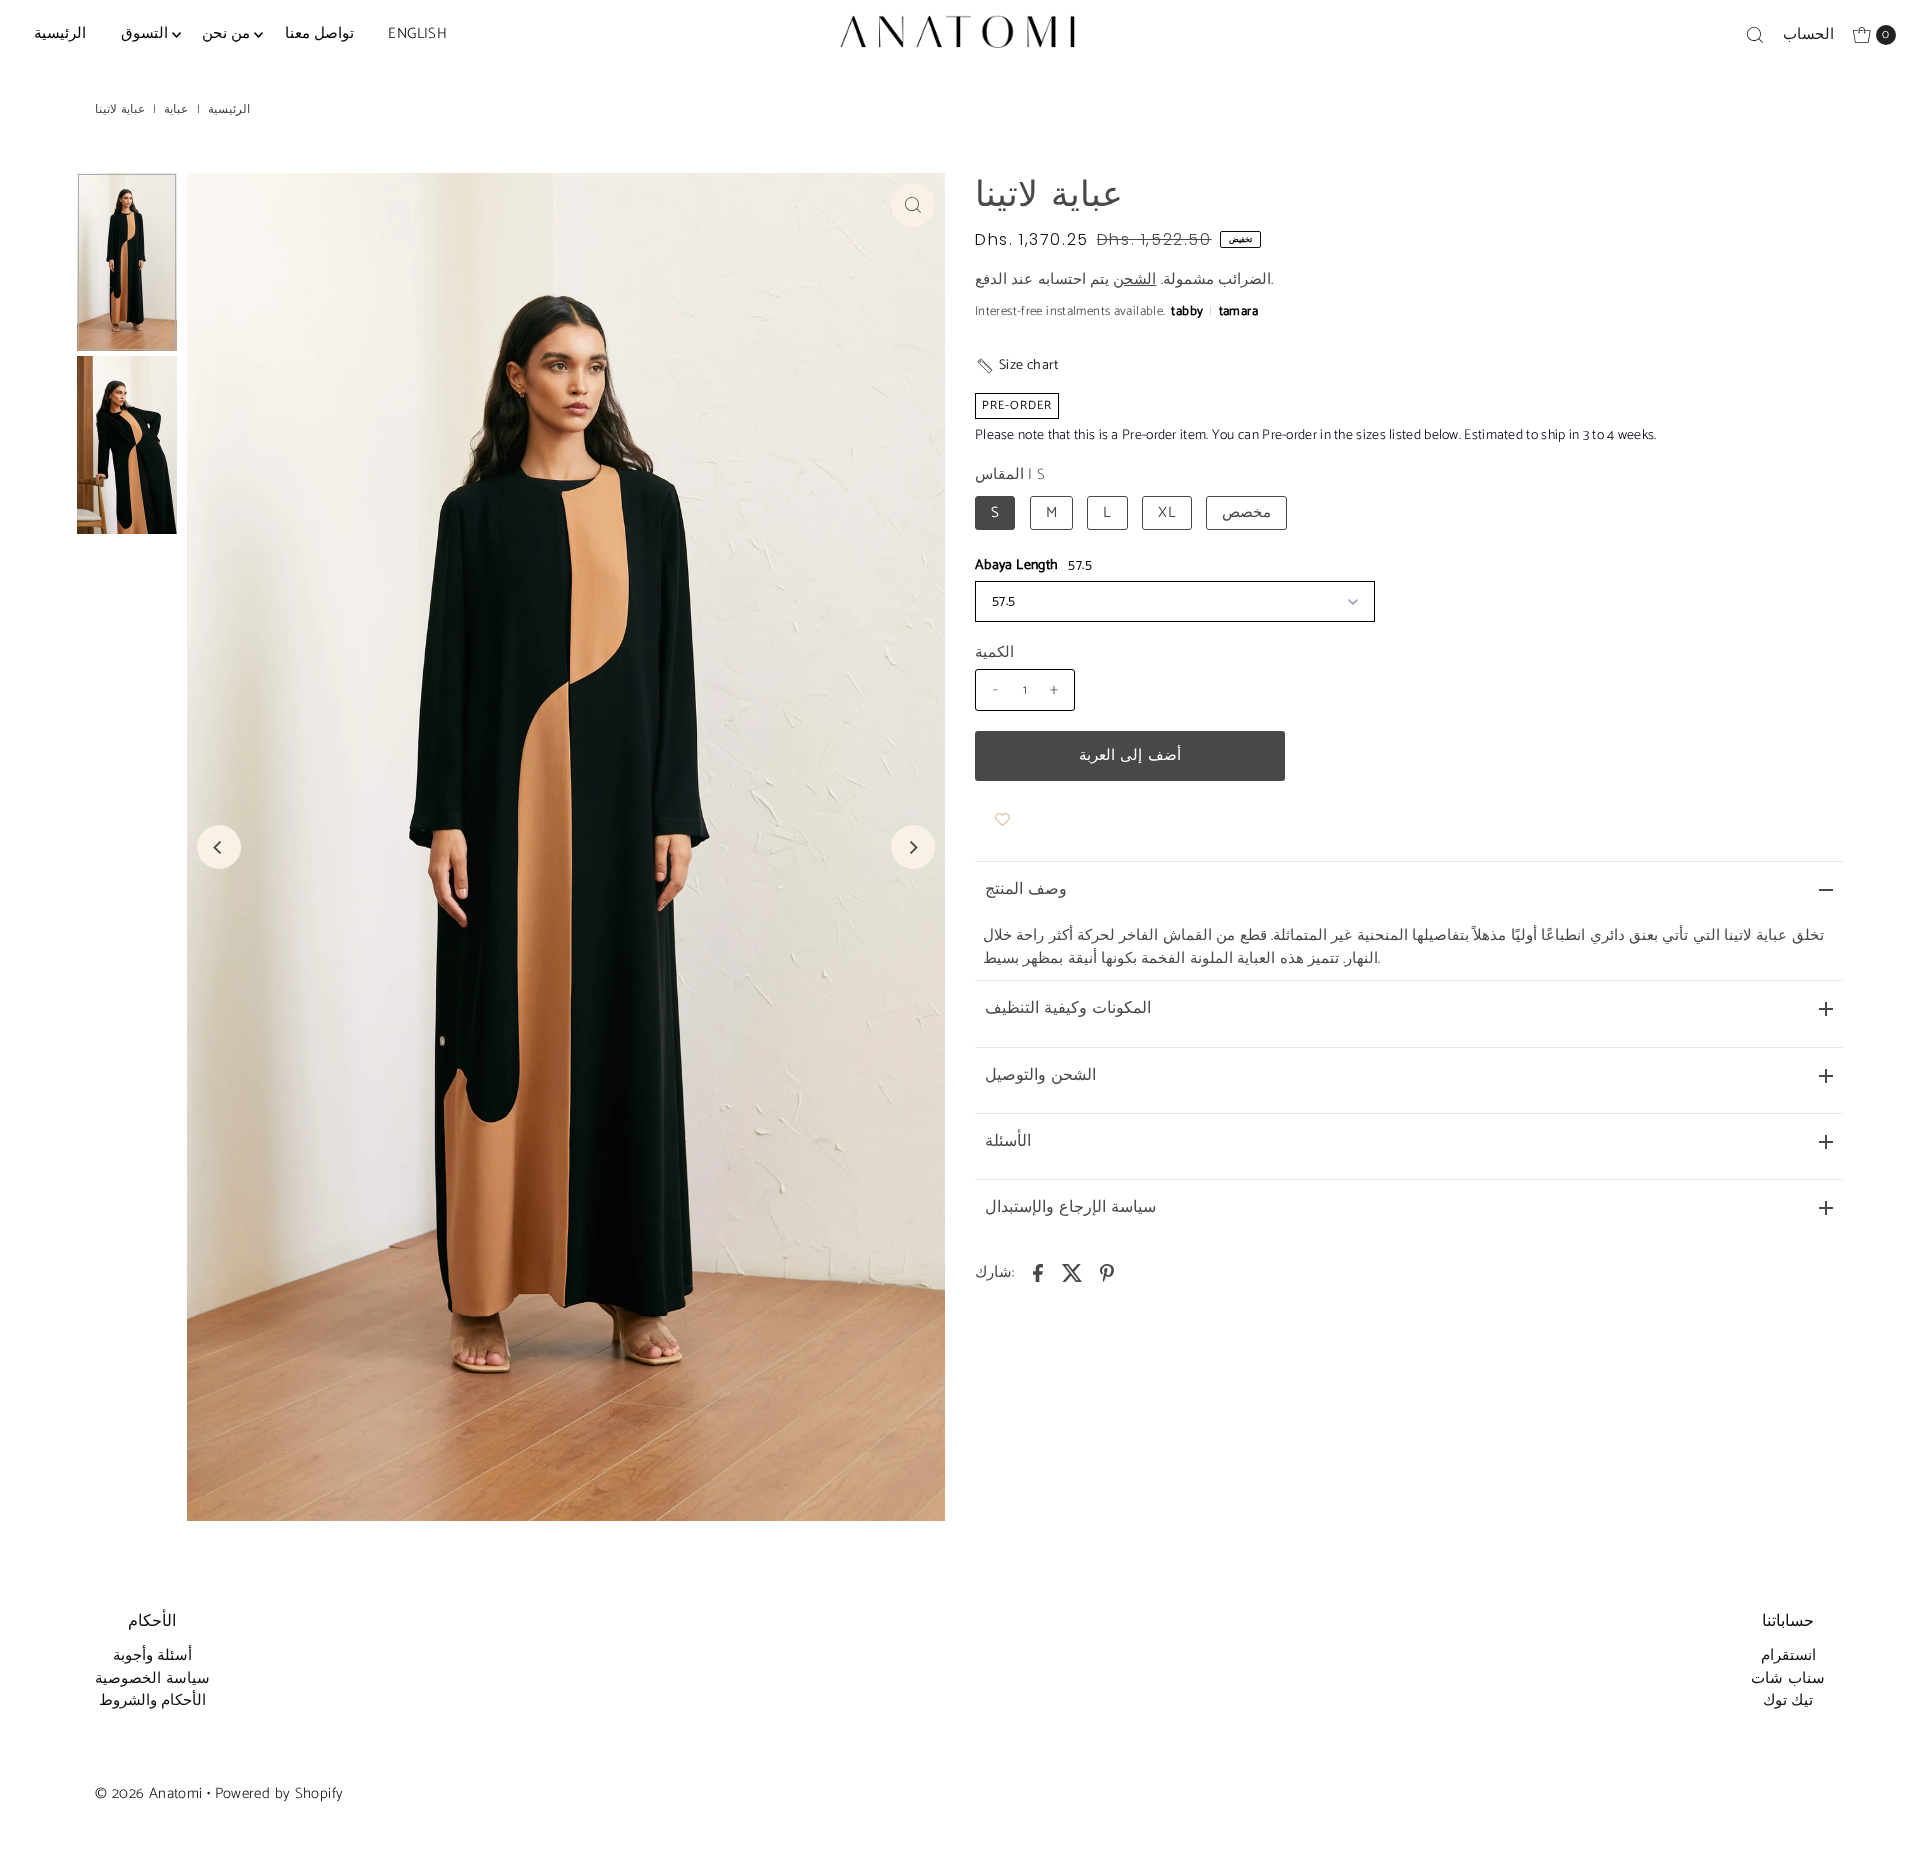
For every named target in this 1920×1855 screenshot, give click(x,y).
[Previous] (219, 847)
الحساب (1808, 34)
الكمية (994, 653)
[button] (1017, 365)
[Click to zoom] (913, 205)
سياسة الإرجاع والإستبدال (1070, 1207)
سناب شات (1787, 1678)
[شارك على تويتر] (1073, 1273)
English (417, 33)
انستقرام (1788, 1655)
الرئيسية (60, 33)
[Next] (913, 847)
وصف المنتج (1026, 889)
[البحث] (1755, 35)
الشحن (1134, 279)
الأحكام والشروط (152, 1700)
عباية (176, 109)
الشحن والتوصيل (1040, 1075)
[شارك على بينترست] (1107, 1273)
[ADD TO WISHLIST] (1002, 821)
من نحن (226, 33)
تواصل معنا (319, 33)
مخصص (1246, 512)
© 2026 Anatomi (148, 1793)
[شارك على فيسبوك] (1038, 1273)
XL (1167, 512)
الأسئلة (1008, 1141)
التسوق (144, 33)
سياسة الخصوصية (152, 1678)
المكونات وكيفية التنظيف (1068, 1008)
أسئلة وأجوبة (152, 1655)
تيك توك (1788, 1700)
